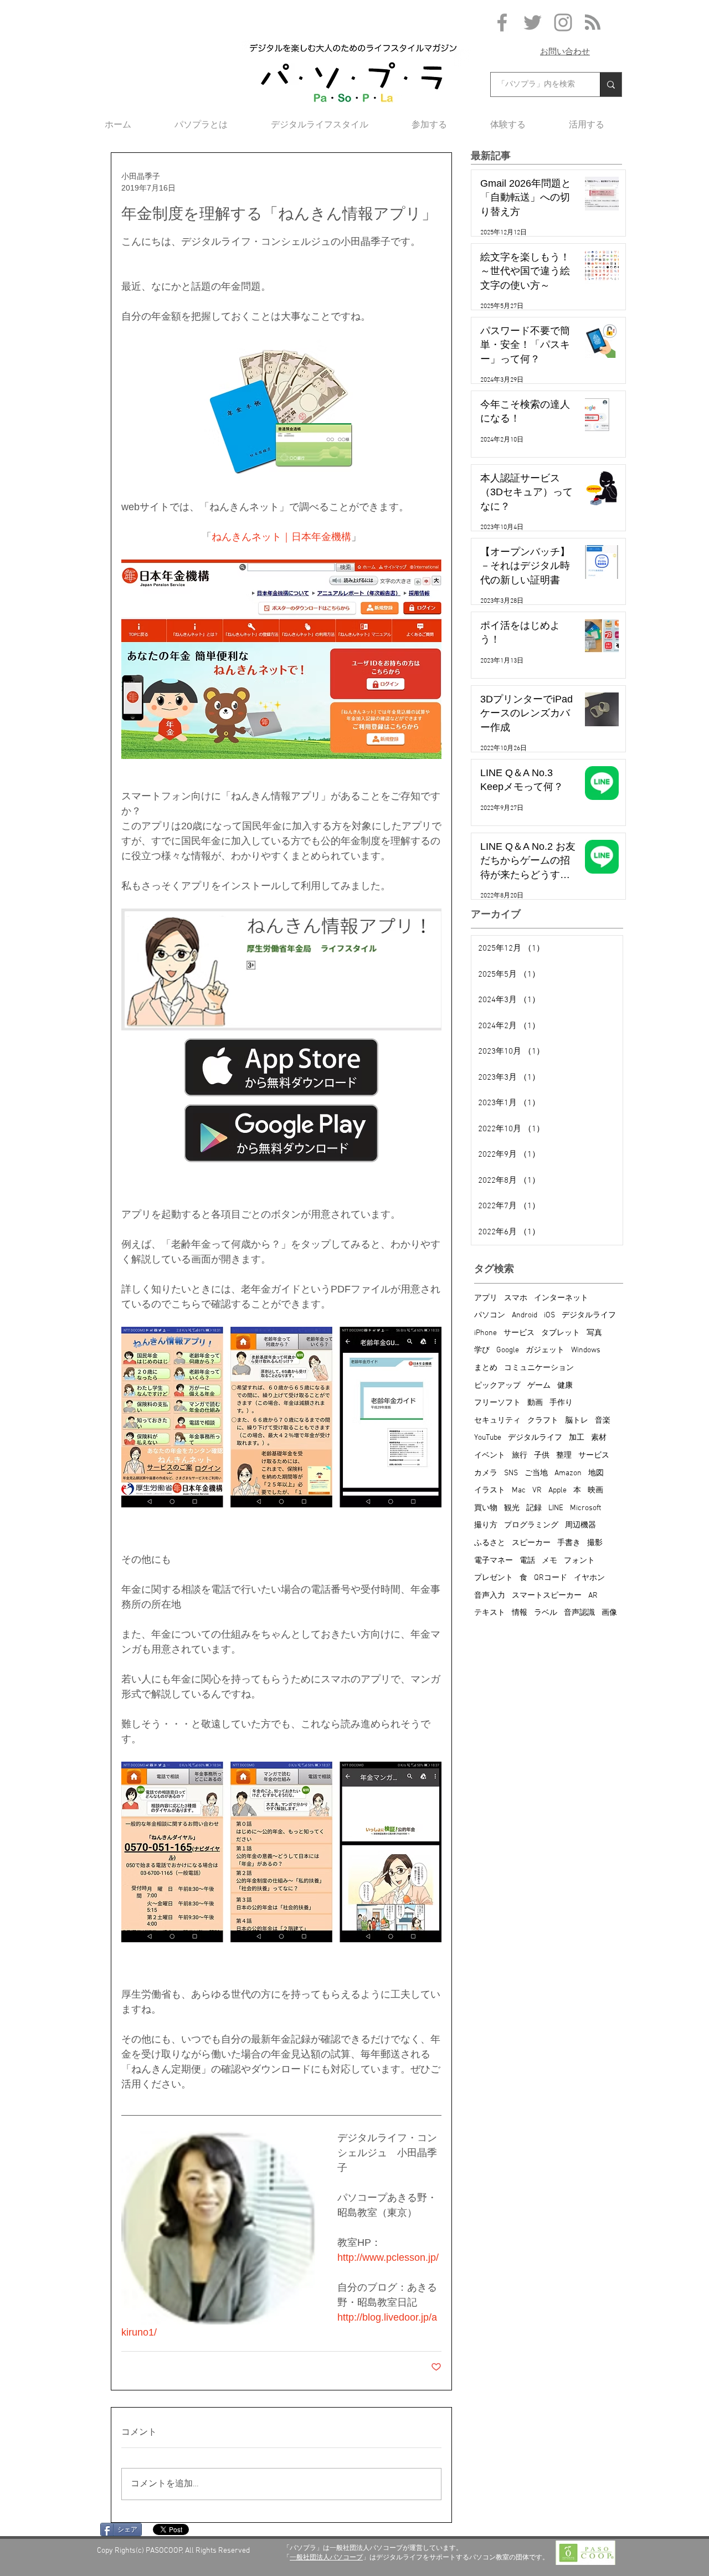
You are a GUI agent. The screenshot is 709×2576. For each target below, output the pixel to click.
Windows (586, 1350)
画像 (609, 1613)
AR (593, 1596)
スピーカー (531, 1543)
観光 (512, 1508)
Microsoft (585, 1508)
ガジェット (545, 1350)
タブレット (561, 1333)
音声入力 (490, 1596)
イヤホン (589, 1578)
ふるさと (490, 1543)
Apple (558, 1490)
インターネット (561, 1298)
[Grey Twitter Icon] (533, 22)
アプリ (486, 1298)
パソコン (490, 1315)
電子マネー (494, 1561)
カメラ (486, 1473)
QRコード (551, 1578)
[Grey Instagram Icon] (563, 22)
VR (537, 1490)
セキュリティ (497, 1421)
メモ (549, 1561)
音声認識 (579, 1613)
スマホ (516, 1298)
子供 (542, 1456)
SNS (511, 1473)
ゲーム (539, 1386)
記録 (534, 1508)
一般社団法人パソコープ (326, 2557)
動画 (535, 1403)
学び (482, 1350)
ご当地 (536, 1473)
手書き (569, 1543)
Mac (519, 1490)
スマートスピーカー (547, 1596)
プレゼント (494, 1578)
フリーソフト (497, 1403)
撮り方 (486, 1525)
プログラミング (531, 1525)
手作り (561, 1403)
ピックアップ (497, 1386)
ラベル (546, 1613)
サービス (519, 1333)
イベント (490, 1456)
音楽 (603, 1421)
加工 (577, 1438)
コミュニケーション (539, 1368)
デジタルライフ (589, 1315)
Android (525, 1315)
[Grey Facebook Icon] (502, 22)
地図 (596, 1473)
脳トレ (577, 1421)
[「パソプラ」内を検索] (611, 84)
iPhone (485, 1333)
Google (508, 1350)
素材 (599, 1438)
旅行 (520, 1456)
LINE (556, 1508)
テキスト (490, 1613)
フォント (579, 1561)
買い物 (486, 1508)
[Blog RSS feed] (593, 23)
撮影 (595, 1543)
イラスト (490, 1490)
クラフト (543, 1421)
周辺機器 (580, 1525)
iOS (549, 1315)
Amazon (568, 1473)
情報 (520, 1613)
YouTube (488, 1438)
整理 (564, 1456)
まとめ (486, 1368)
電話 (527, 1561)
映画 (595, 1490)
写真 (594, 1333)
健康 (565, 1386)
